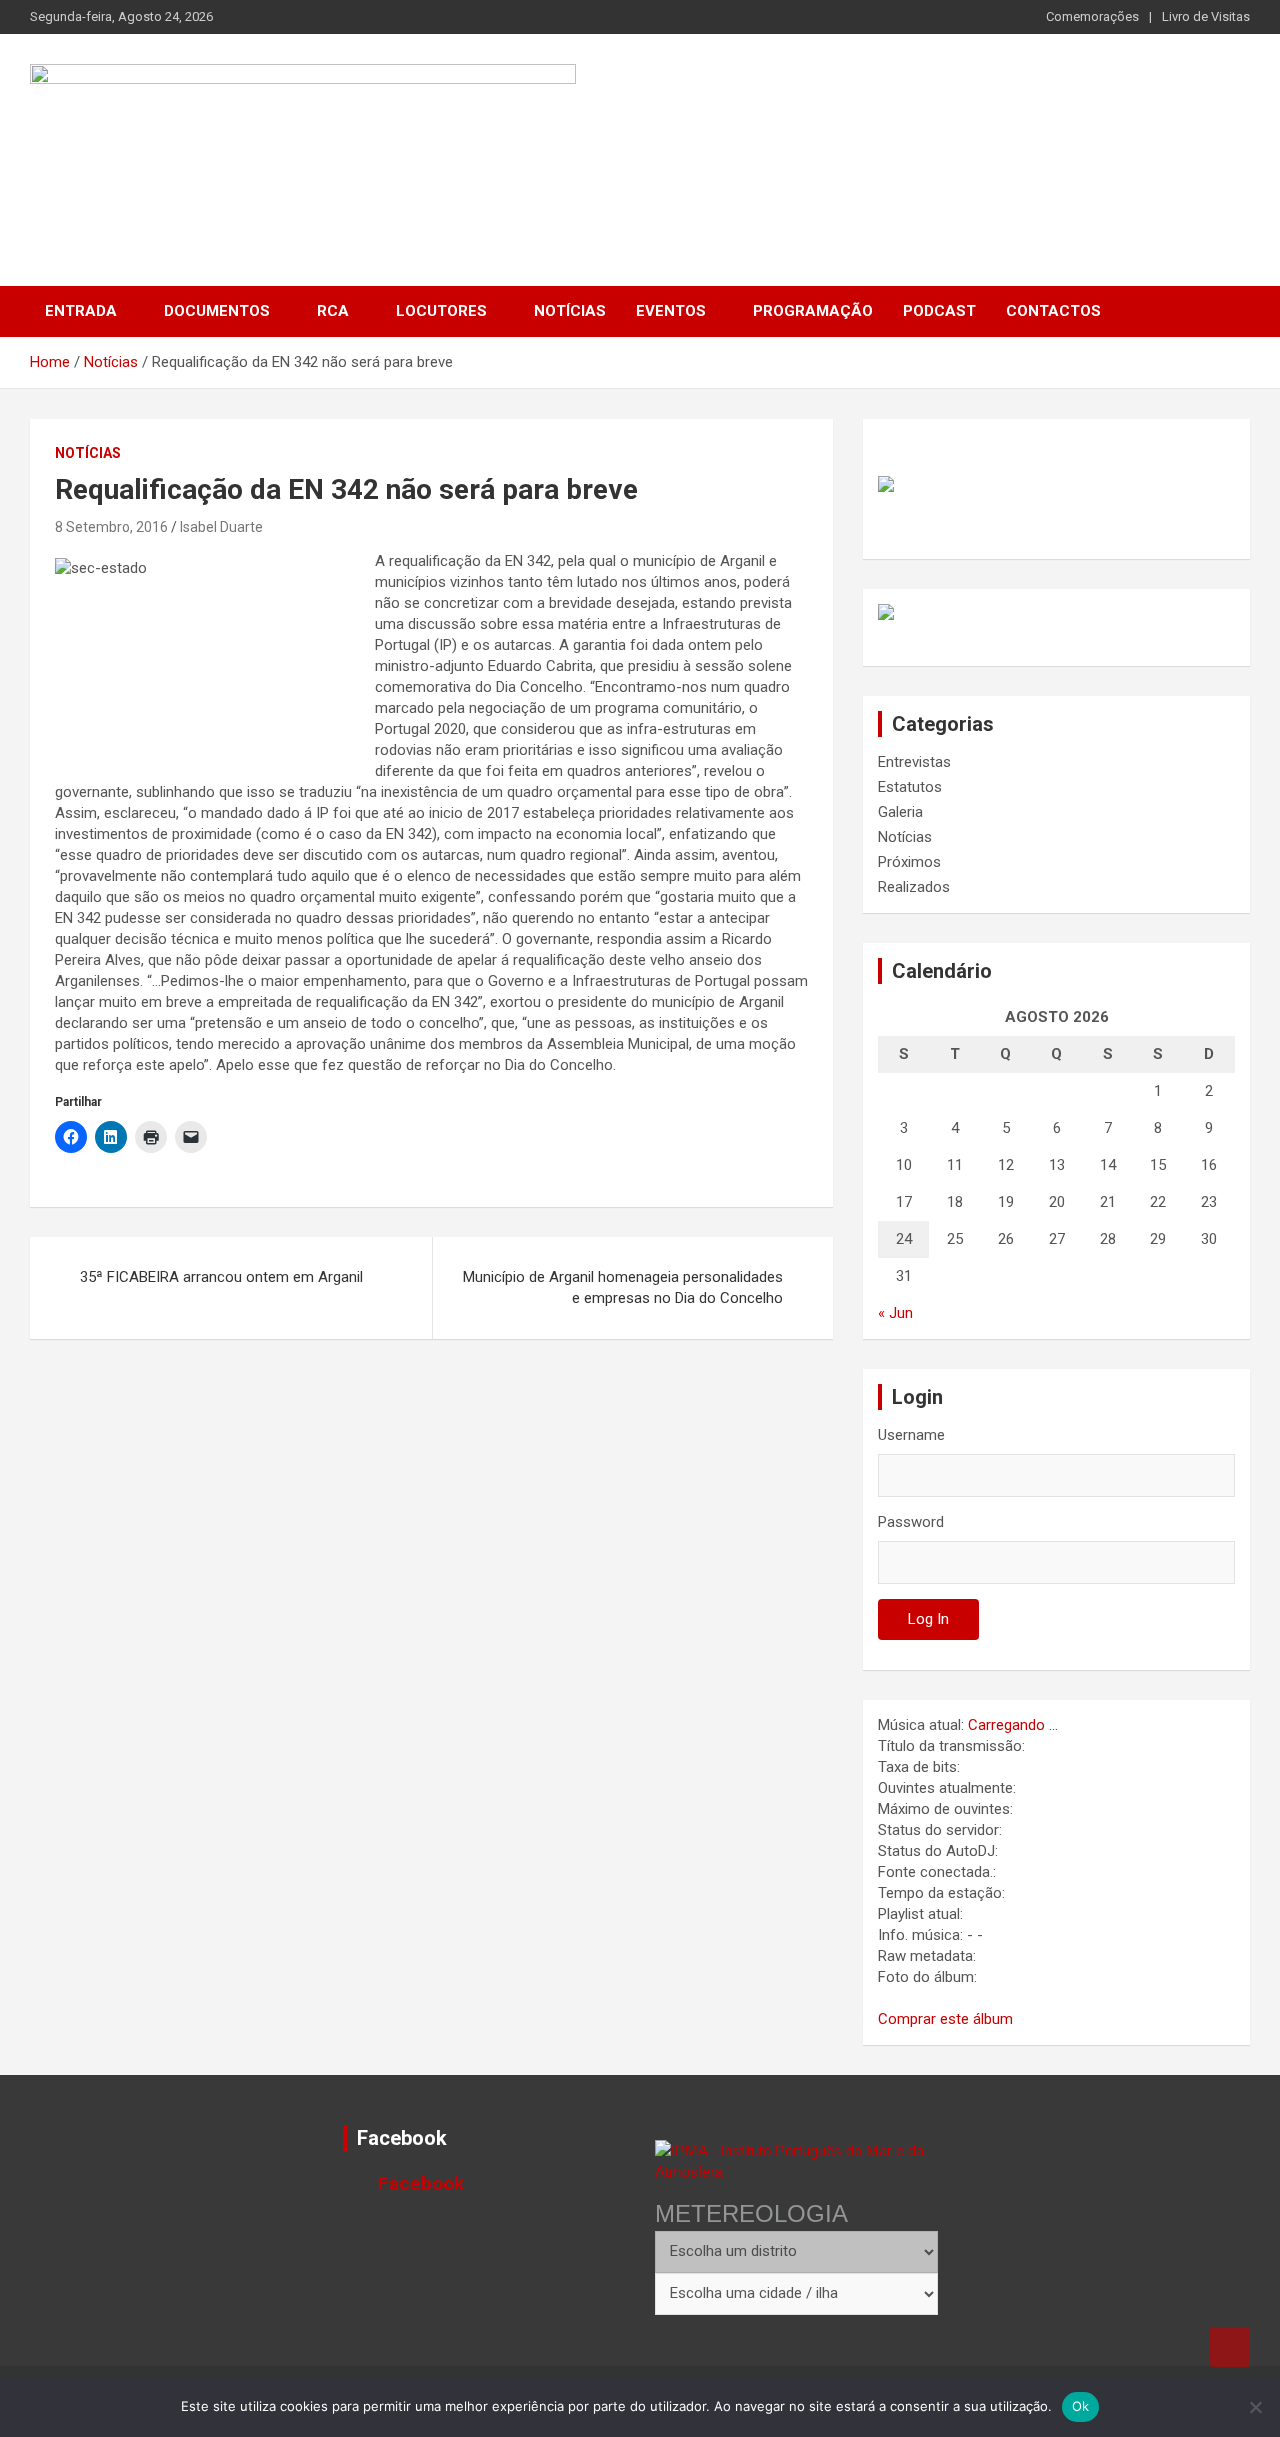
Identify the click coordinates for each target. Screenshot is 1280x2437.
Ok (1081, 2406)
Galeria (900, 812)
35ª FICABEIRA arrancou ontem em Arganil (221, 1277)
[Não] (1255, 2407)
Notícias (570, 311)
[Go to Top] (1230, 2347)
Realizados (914, 887)
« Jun (895, 1313)
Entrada (81, 311)
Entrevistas (914, 762)
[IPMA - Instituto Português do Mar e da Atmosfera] (796, 2161)
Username (911, 1435)
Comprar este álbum (945, 2019)
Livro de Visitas (1206, 16)
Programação (813, 311)
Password (911, 1522)
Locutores (441, 311)
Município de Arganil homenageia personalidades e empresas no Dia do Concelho (623, 1287)
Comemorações (1092, 16)
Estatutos (910, 787)
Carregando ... (1013, 1725)
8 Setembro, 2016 (111, 527)
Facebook (402, 2138)
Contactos (1053, 311)
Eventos (671, 311)
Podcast (939, 311)
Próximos (909, 862)
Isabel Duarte (221, 527)
